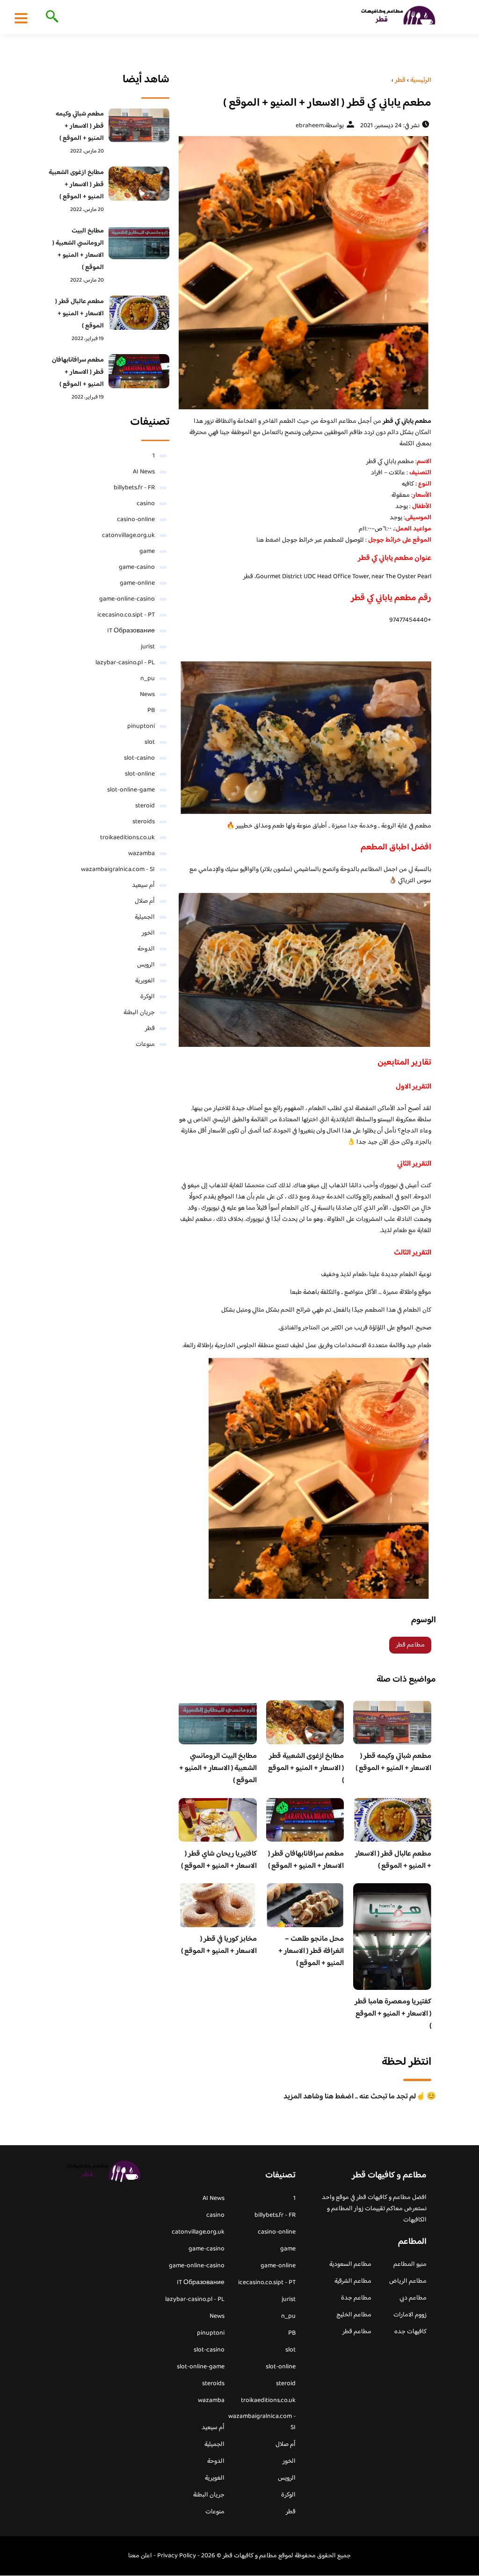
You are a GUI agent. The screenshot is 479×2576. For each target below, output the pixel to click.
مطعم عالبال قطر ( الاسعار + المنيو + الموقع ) (393, 1860)
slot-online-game (131, 790)
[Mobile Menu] (21, 18)
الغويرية (145, 981)
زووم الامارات (410, 2315)
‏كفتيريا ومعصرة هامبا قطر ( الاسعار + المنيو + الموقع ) (393, 2014)
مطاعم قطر (410, 1645)
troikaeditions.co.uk (127, 838)
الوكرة (148, 997)
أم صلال (145, 901)
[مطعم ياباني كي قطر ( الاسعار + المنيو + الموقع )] (305, 273)
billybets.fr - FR (134, 488)
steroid (145, 806)
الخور (148, 933)
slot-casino (139, 758)
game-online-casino (127, 599)
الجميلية (145, 917)
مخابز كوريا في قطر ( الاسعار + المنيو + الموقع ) (219, 1945)
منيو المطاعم (410, 2264)
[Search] (50, 17)
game (147, 551)
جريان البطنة (139, 1013)
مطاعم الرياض (408, 2281)
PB (151, 711)
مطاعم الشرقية (353, 2281)
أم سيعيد (143, 885)
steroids (144, 822)
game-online (137, 583)
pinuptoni (141, 726)
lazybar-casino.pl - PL (125, 663)
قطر (150, 1029)
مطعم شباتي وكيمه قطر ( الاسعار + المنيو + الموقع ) (393, 1762)
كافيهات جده (410, 2332)
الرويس (146, 965)
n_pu (148, 679)
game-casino (137, 567)
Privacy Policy (177, 2556)
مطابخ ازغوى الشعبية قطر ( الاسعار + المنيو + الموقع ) (306, 1768)
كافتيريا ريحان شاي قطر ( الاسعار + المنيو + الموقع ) (219, 1860)
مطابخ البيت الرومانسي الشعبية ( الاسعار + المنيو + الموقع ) (218, 1768)
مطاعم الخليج (354, 2315)
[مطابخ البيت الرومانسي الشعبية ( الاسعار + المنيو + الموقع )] (139, 242)
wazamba (142, 854)
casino (146, 504)
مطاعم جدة (356, 2298)
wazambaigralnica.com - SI (118, 870)
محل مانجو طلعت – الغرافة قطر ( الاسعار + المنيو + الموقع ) (311, 1951)
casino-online (136, 520)
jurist (148, 647)
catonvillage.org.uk (128, 536)
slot (150, 742)
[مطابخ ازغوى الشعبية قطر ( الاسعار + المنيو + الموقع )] (139, 184)
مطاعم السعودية (350, 2264)
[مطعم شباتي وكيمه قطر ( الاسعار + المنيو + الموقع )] (139, 125)
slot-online (140, 774)
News (147, 695)
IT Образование (131, 631)
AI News (144, 472)
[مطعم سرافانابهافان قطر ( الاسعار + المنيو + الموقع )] (139, 371)
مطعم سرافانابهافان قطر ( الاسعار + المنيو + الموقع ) (306, 1860)
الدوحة (146, 949)
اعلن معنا (140, 2556)
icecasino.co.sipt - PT (126, 615)
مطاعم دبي (413, 2298)
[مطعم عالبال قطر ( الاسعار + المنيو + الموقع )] (139, 313)
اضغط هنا (269, 540)
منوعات (145, 1045)
